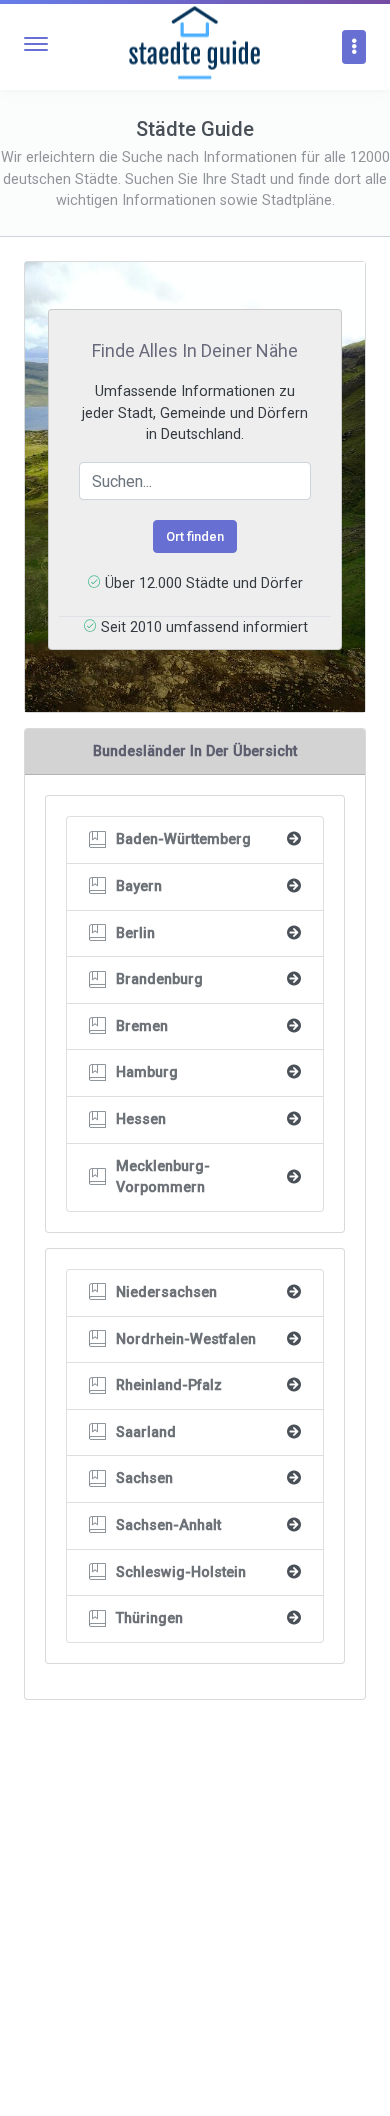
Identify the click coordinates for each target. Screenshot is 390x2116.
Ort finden (195, 536)
